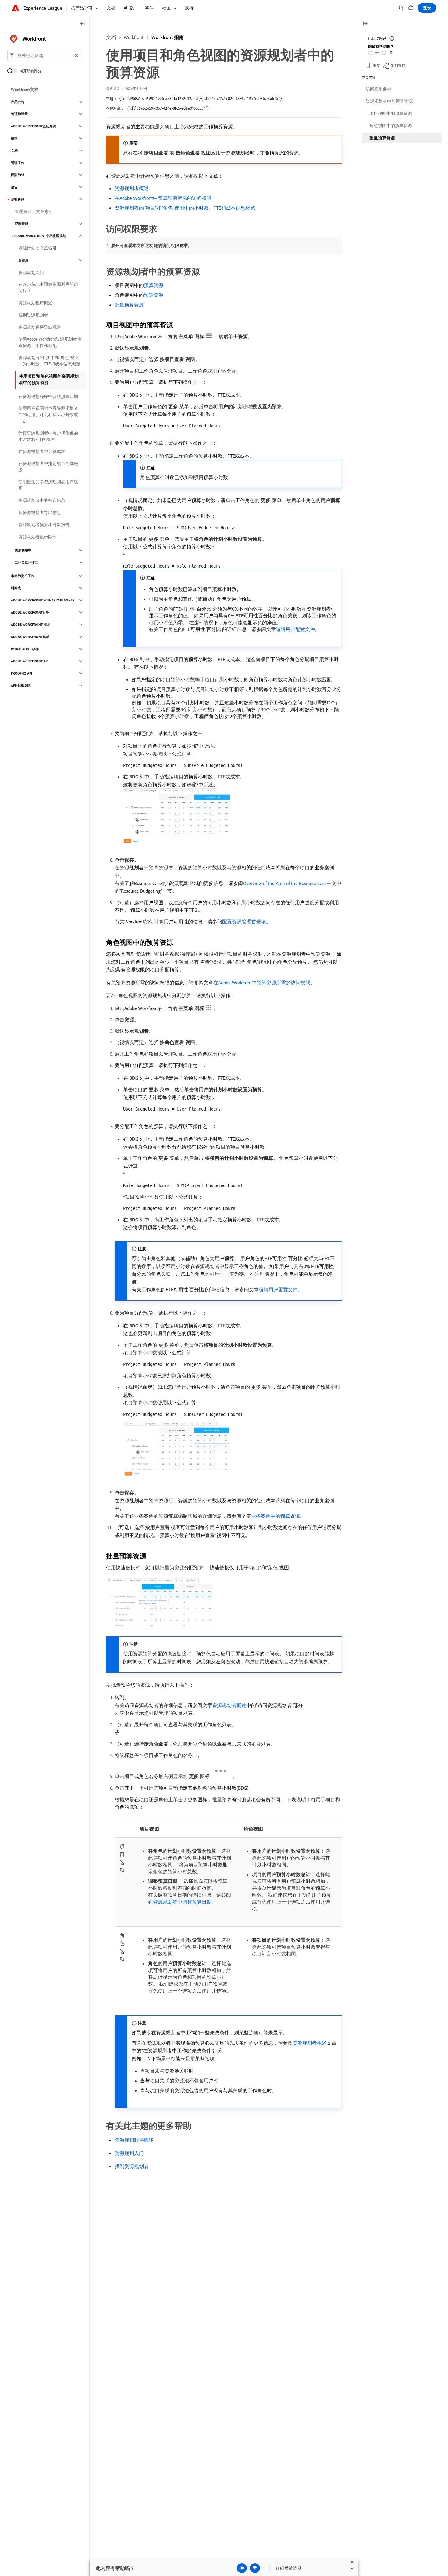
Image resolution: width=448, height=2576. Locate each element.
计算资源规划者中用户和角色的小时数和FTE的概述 (48, 436)
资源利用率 (23, 550)
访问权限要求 (379, 89)
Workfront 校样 (25, 649)
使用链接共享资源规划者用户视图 (48, 485)
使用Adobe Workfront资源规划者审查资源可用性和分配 (50, 342)
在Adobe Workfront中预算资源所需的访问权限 (163, 198)
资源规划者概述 (132, 188)
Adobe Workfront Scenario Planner (43, 600)
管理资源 (17, 199)
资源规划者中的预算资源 (389, 101)
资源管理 (21, 224)
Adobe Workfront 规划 (31, 625)
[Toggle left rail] (83, 24)
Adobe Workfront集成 (30, 637)
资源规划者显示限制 (37, 537)
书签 (376, 65)
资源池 (23, 260)
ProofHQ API (21, 673)
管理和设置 (19, 114)
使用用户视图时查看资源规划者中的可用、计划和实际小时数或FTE (48, 415)
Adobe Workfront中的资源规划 (40, 236)
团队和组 (18, 175)
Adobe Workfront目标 (30, 612)
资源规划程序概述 (134, 2140)
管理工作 (18, 163)
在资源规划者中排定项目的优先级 (48, 467)
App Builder (21, 686)
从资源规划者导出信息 (40, 512)
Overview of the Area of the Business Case (285, 883)
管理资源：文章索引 (34, 211)
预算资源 (154, 285)
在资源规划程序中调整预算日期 (48, 396)
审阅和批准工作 (23, 576)
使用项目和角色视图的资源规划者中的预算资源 (49, 379)
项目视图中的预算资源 (391, 113)
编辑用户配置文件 (295, 629)
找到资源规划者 (132, 2166)
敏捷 (14, 138)
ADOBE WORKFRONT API (30, 661)
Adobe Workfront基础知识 (34, 126)
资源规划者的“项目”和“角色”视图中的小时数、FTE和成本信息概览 (185, 208)
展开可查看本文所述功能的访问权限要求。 (151, 246)
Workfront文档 (25, 90)
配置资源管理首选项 (244, 922)
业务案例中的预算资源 (276, 1516)
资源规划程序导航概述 (40, 327)
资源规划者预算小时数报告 (44, 525)
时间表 (16, 588)
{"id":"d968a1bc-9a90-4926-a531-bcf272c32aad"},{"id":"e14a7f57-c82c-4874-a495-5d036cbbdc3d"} (201, 98)
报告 (14, 187)
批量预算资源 (129, 305)
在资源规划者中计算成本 (42, 452)
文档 (111, 37)
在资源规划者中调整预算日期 (180, 1902)
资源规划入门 (129, 2153)
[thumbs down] (255, 2568)
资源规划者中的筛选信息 (42, 500)
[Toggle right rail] (365, 24)
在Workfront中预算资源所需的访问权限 (48, 287)
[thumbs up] (242, 2568)
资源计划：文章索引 (37, 248)
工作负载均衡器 (26, 562)
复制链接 (398, 65)
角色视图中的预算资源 (391, 126)
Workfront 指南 (168, 37)
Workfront (134, 37)
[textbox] (44, 55)
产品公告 (18, 102)
